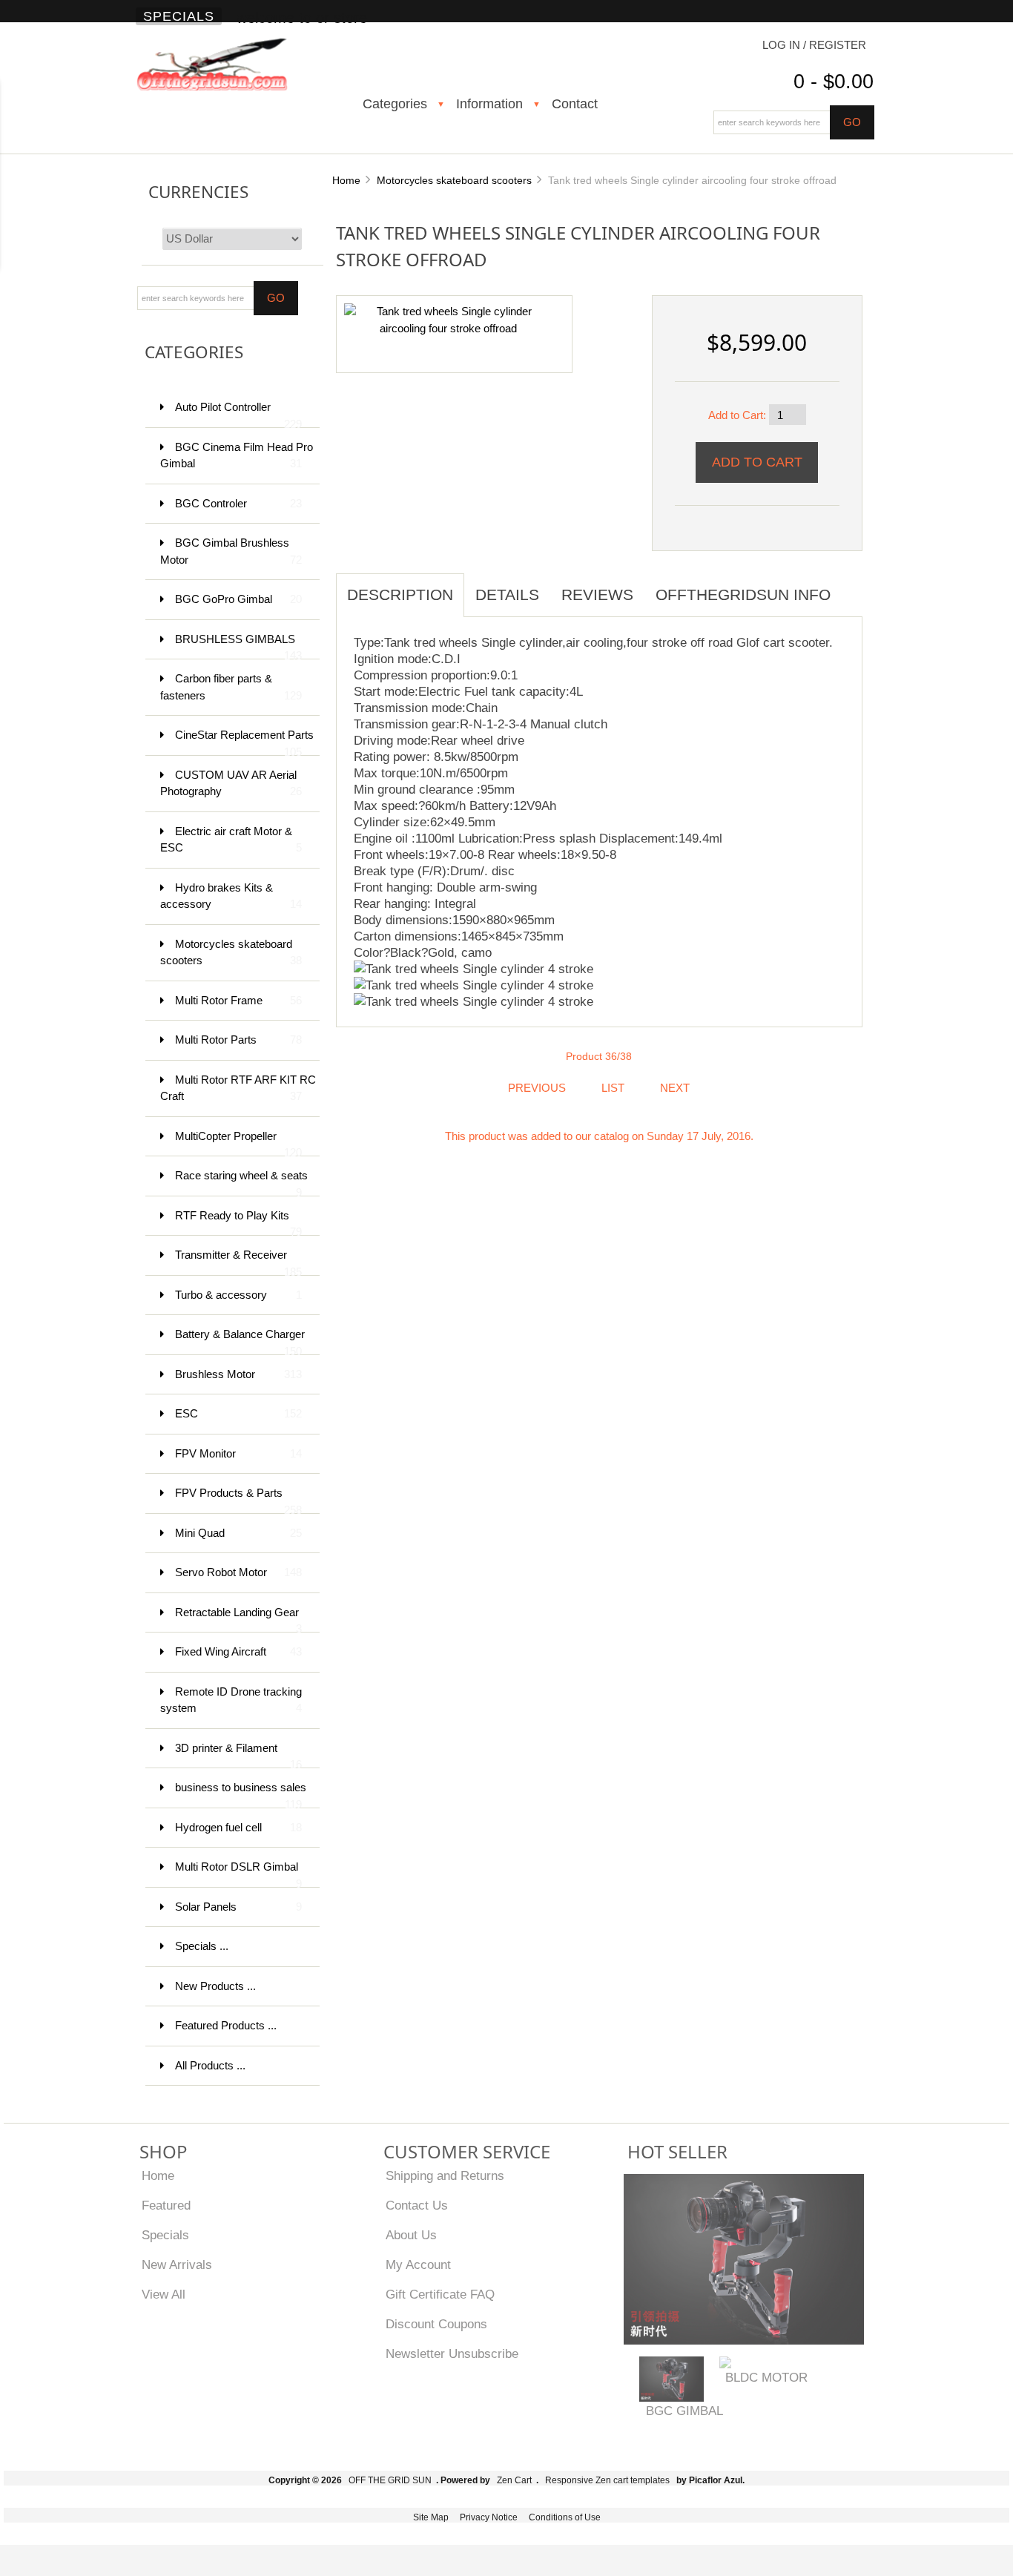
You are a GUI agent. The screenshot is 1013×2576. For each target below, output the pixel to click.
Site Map (431, 2517)
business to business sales (241, 1795)
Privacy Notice (489, 2517)
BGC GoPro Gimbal (238, 599)
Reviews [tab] (597, 594)
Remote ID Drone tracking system (231, 1700)
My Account (418, 2264)
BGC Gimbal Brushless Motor (231, 551)
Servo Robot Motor (238, 1572)
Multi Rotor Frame (238, 1000)
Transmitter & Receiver (238, 1262)
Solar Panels (238, 1907)
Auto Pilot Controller (238, 414)
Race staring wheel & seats (241, 1183)
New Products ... (215, 1986)
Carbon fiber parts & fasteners (231, 687)
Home (346, 180)
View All (164, 2294)
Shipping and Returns (445, 2175)
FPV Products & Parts (238, 1500)
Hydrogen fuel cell (238, 1827)
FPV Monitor (238, 1453)
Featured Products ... (226, 2025)
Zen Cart (514, 2480)
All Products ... (210, 2065)
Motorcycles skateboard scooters (454, 180)
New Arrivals (177, 2264)
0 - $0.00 (834, 82)
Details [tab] (507, 594)
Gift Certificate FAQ (440, 2294)
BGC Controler (238, 503)
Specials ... (202, 1946)
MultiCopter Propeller (238, 1143)
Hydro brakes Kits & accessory (231, 896)
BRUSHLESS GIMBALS (238, 646)
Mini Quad (238, 1533)
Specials (179, 16)
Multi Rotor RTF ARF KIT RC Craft (238, 1088)
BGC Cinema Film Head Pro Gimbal (237, 455)
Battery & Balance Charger (240, 1341)
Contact (575, 104)
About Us (411, 2235)
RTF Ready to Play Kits (238, 1223)
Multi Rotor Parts (238, 1040)
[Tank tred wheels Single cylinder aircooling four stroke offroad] (449, 319)
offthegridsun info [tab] (743, 594)
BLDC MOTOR (766, 2377)
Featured (166, 2205)
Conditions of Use (565, 2517)
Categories (395, 104)
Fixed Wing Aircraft (238, 1651)
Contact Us (417, 2205)
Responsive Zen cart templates (607, 2480)
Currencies (198, 192)
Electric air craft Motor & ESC (231, 840)
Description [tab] (400, 594)
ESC (238, 1413)
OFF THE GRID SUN (390, 2480)
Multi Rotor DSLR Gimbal (238, 1874)
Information (489, 104)
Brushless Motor (238, 1374)
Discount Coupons (436, 2324)
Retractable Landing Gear (238, 1620)
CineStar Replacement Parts (244, 742)
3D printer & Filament (238, 1755)
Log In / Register (814, 45)
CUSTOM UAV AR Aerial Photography (231, 783)
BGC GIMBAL (684, 2411)
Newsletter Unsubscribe (452, 2353)
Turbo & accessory (238, 1295)
